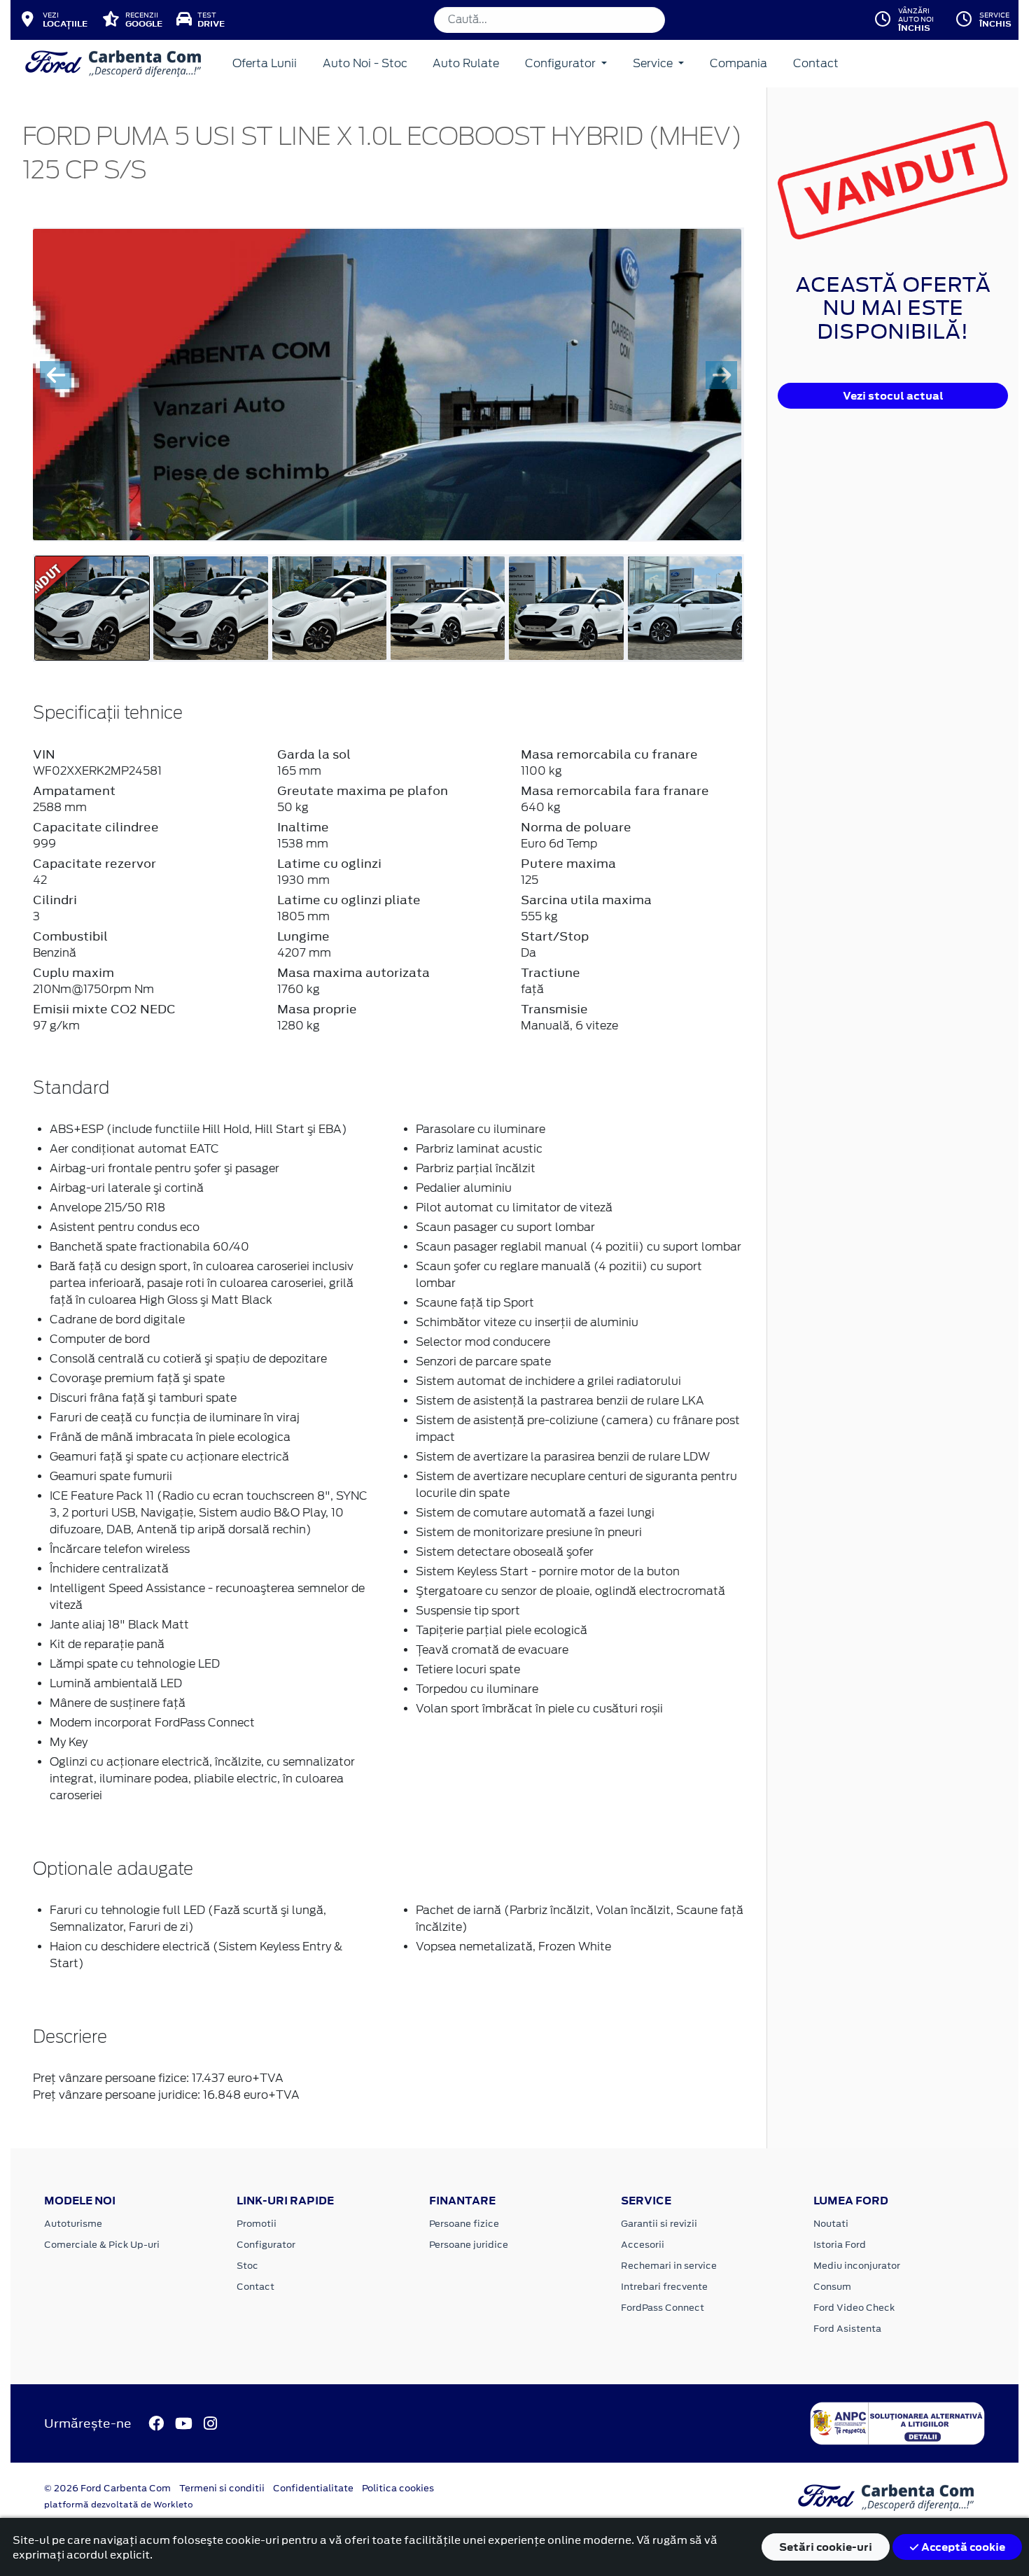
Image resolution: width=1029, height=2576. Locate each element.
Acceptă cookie (962, 2547)
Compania (738, 63)
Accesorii (643, 2245)
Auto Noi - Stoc (365, 63)
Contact (816, 63)
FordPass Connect (663, 2308)
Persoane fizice (464, 2224)
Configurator (562, 63)
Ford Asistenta (847, 2329)
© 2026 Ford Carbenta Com (107, 2488)
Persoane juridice (469, 2245)
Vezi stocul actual (893, 396)
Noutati (831, 2224)
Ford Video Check (854, 2308)
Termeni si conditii (222, 2488)
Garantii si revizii (659, 2224)
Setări (826, 2547)
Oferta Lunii (265, 63)
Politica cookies (398, 2488)
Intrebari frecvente (664, 2287)
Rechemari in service (669, 2266)
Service (654, 63)
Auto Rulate (466, 63)
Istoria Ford (840, 2245)
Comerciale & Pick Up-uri (102, 2245)
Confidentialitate (313, 2488)
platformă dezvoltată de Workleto (119, 2505)
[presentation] (56, 375)
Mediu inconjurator (857, 2266)
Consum (832, 2287)
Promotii (257, 2224)
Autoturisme (73, 2224)
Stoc (247, 2266)
